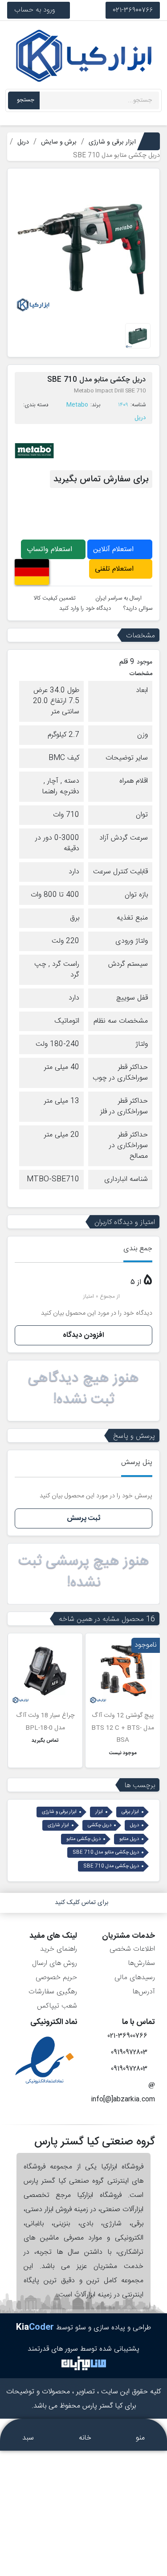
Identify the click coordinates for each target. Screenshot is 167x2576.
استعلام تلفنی (115, 569)
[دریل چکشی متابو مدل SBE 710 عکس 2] (138, 336)
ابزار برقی (130, 1812)
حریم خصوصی (56, 1978)
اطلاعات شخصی (132, 1949)
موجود (145, 662)
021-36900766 (133, 10)
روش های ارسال (55, 1963)
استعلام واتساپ (51, 550)
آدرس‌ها (144, 1992)
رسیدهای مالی (135, 1978)
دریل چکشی (100, 1825)
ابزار (99, 1812)
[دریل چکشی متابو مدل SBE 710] (83, 245)
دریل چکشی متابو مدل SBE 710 (106, 1852)
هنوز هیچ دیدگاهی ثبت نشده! (83, 1389)
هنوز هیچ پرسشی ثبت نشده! (84, 1572)
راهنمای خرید (59, 1949)
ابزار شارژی (58, 1825)
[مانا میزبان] (84, 2364)
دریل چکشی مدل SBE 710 (111, 1866)
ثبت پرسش (83, 1518)
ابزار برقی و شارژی (59, 1812)
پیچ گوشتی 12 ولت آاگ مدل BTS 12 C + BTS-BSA (123, 1728)
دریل (140, 418)
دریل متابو (129, 1839)
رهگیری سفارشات (53, 1992)
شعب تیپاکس (57, 2006)
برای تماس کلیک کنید (81, 1903)
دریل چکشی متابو (83, 1839)
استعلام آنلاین (114, 550)
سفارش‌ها (141, 1963)
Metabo (77, 405)
